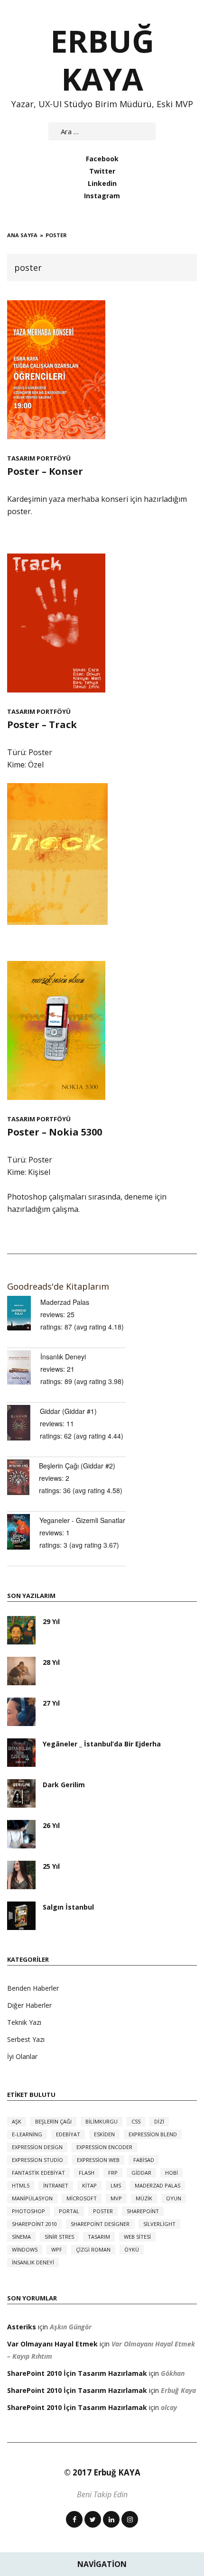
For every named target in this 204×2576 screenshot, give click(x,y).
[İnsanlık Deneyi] (24, 1367)
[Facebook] (74, 2519)
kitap (89, 2185)
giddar (141, 2173)
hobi (172, 2173)
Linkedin (102, 183)
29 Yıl (51, 1621)
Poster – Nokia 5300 (55, 1132)
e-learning (27, 2134)
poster (103, 2211)
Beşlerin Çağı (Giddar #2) (77, 1466)
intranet (56, 2185)
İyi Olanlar (22, 2056)
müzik (144, 2198)
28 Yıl (51, 1662)
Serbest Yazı (26, 2039)
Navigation (102, 2564)
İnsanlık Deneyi (63, 1357)
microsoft (82, 2198)
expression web (98, 2160)
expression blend (153, 2134)
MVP (116, 2198)
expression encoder (104, 2147)
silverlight (159, 2224)
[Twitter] (93, 2519)
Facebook (102, 159)
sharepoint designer (100, 2224)
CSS (136, 2121)
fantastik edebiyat (38, 2173)
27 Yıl (51, 1703)
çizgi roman (93, 2249)
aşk (17, 2121)
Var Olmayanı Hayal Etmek (52, 2344)
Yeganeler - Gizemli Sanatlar (82, 1520)
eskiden (104, 2134)
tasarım (99, 2237)
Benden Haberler (33, 1988)
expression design (37, 2147)
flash (87, 2173)
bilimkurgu (102, 2121)
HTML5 (21, 2185)
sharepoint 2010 (34, 2224)
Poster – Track (42, 725)
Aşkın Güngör (71, 2327)
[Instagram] (130, 2519)
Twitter (102, 171)
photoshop (28, 2211)
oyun (174, 2198)
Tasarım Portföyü (39, 458)
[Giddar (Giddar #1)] (23, 1423)
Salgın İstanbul (68, 1907)
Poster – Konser (45, 471)
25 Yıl (51, 1866)
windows (25, 2249)
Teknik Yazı (24, 2022)
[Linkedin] (111, 2519)
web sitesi (137, 2237)
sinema (21, 2237)
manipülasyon (32, 2198)
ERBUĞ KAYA (102, 60)
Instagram (102, 196)
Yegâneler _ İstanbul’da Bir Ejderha (102, 1744)
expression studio (37, 2160)
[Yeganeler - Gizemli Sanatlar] (23, 1532)
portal (69, 2211)
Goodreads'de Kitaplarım (58, 1286)
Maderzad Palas (65, 1302)
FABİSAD (144, 2160)
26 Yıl (51, 1825)
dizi (159, 2121)
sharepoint (143, 2211)
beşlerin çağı (53, 2121)
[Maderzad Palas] (24, 1313)
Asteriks (22, 2327)
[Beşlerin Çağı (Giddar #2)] (23, 1477)
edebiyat (68, 2134)
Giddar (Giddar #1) (68, 1411)
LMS (116, 2185)
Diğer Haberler (29, 2005)
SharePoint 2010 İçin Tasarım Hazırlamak (77, 2373)
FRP (113, 2173)
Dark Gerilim (64, 1785)
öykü (132, 2249)
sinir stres (59, 2237)
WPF (57, 2249)
